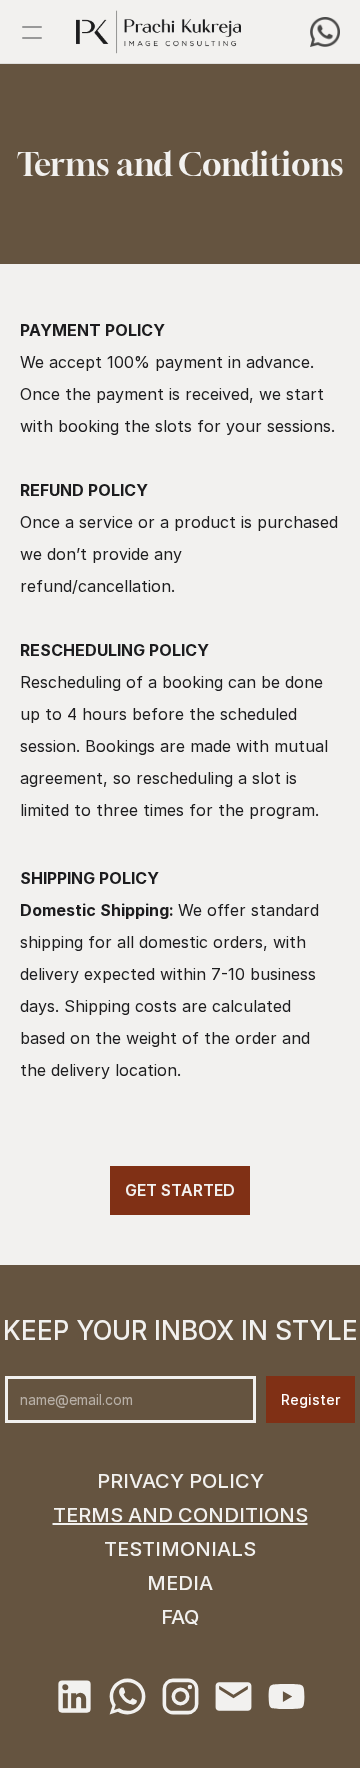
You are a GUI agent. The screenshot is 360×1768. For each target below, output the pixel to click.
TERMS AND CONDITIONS (180, 1515)
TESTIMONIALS (180, 1549)
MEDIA (180, 1583)
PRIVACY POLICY (180, 1481)
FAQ (180, 1617)
